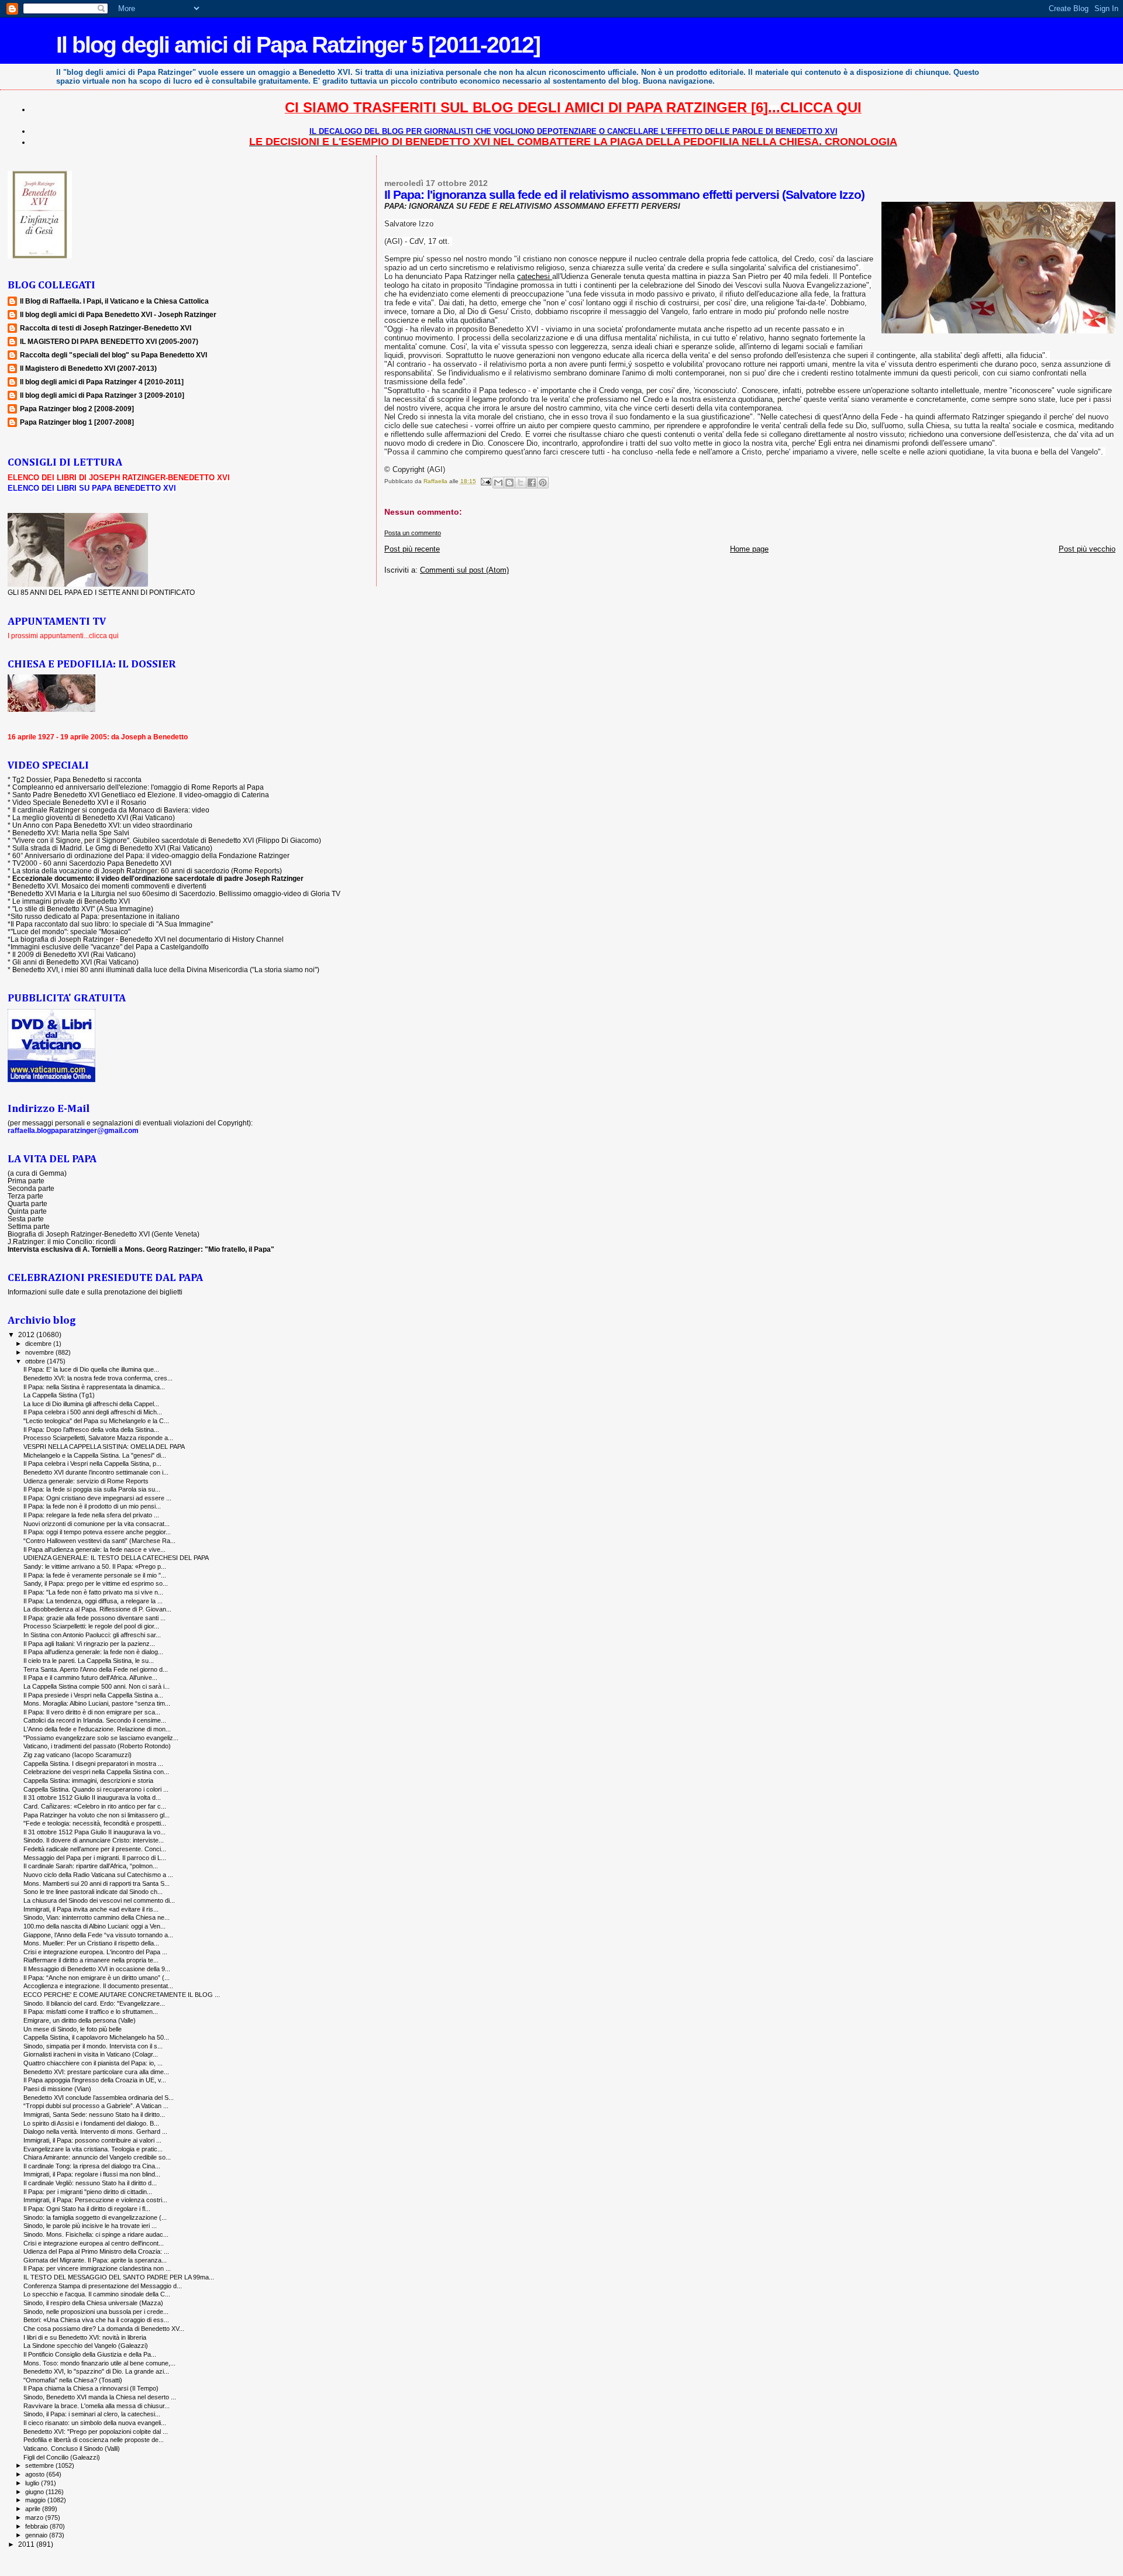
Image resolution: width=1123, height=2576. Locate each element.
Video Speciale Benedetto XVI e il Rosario (79, 802)
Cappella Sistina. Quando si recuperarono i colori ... (96, 1789)
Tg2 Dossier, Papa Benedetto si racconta (77, 779)
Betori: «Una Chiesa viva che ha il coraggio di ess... (96, 2320)
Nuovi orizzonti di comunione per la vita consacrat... (97, 1524)
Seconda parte (31, 1188)
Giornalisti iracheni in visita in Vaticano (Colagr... (91, 2054)
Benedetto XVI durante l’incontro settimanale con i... (96, 1472)
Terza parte (25, 1196)
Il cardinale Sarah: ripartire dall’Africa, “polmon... (91, 1866)
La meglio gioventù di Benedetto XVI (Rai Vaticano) (94, 817)
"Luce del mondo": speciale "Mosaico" (70, 931)
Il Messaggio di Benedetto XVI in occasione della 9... (97, 1969)
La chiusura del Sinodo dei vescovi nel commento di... (99, 1900)
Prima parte (26, 1181)
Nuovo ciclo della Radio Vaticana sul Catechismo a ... (98, 1875)
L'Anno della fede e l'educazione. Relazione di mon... (97, 1729)
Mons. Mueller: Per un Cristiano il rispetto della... (91, 1943)
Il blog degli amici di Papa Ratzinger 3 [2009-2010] (102, 395)
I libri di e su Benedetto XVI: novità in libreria (85, 2337)
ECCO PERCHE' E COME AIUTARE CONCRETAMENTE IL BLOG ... (122, 1995)
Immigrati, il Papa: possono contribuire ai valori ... (92, 2140)
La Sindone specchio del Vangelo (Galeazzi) (86, 2346)
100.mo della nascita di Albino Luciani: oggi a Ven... (94, 1926)
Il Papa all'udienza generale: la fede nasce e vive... (94, 1549)
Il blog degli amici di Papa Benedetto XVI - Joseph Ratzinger (118, 314)
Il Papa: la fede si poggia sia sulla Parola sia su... (92, 1489)
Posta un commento (413, 533)
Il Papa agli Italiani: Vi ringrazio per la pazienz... (89, 1644)
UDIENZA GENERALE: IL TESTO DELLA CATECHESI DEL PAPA (116, 1558)
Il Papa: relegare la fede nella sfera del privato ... (91, 1515)
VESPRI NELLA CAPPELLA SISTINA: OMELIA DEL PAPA (104, 1447)
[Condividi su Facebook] (532, 483)
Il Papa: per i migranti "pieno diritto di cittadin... (88, 2192)
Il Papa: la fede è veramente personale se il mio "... (95, 1575)
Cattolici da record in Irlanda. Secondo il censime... (95, 1720)
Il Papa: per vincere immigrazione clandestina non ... (97, 2268)
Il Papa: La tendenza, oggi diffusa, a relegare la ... (93, 1601)
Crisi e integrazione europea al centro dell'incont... (94, 2243)
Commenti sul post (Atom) (464, 570)
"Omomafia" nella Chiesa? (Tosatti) (73, 2380)
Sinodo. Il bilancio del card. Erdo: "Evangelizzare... (94, 2003)
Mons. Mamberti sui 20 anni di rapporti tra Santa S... (97, 1883)
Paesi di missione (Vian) (57, 2089)
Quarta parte (27, 1203)
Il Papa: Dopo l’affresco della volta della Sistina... (91, 1430)
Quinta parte (27, 1211)
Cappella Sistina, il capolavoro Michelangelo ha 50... (96, 2037)
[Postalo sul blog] (509, 483)
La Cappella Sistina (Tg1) (59, 1395)
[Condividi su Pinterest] (543, 483)
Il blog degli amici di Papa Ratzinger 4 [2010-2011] (102, 382)
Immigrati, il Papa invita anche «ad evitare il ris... (91, 1909)
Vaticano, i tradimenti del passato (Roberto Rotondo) (97, 1746)
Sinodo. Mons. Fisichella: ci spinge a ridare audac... (96, 2234)
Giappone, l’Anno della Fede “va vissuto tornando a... (98, 1935)
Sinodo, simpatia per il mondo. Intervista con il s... (93, 2046)
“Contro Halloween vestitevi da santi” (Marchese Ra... (99, 1541)
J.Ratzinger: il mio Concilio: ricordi (62, 1241)
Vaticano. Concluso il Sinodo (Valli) (72, 2448)
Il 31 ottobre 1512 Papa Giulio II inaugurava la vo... (94, 1832)
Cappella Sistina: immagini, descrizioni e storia (88, 1781)
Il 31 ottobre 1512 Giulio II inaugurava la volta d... (92, 1797)
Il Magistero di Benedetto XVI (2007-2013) (88, 368)
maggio (36, 2500)
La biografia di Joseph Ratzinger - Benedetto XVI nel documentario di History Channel (147, 939)
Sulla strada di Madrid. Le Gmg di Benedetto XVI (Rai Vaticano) (112, 848)
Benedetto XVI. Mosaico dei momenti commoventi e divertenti (109, 886)
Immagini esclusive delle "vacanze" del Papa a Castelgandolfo (110, 947)
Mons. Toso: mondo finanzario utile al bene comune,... (99, 2363)
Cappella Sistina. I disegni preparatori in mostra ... (93, 1764)
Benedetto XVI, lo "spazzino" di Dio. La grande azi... (96, 2371)
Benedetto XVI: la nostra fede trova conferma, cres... (98, 1378)
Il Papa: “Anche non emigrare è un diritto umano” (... (97, 1978)
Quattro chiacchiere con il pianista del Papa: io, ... (93, 2063)
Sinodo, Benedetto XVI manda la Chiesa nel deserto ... (100, 2397)
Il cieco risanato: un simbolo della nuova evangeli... (95, 2423)
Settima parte (29, 1226)
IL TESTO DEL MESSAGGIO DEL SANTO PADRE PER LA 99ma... (119, 2277)
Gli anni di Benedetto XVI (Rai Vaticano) (75, 962)
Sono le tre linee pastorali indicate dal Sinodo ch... (93, 1892)
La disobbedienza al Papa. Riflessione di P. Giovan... (97, 1609)
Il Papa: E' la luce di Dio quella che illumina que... (91, 1369)
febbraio (37, 2526)
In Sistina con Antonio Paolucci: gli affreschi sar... (92, 1635)
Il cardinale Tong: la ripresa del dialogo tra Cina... (92, 2166)
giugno (35, 2492)
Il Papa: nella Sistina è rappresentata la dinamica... (94, 1387)
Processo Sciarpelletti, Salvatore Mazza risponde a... (98, 1438)
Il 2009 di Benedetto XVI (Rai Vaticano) (74, 954)
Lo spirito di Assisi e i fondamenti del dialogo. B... (91, 2123)
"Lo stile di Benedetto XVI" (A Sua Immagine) (83, 909)
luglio (33, 2483)
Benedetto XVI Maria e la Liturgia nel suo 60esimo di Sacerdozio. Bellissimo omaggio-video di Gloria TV (175, 893)
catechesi (535, 276)
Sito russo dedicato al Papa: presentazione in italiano (95, 916)
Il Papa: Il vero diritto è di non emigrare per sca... (92, 1712)
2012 (27, 1335)
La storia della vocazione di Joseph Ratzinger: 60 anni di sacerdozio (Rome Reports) (147, 871)
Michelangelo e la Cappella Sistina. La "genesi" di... (95, 1455)
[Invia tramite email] (498, 483)
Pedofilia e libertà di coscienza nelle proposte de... (94, 2440)
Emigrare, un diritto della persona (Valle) (80, 2020)
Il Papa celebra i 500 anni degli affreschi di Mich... (93, 1412)
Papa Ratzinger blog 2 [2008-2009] (77, 409)
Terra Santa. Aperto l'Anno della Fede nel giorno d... (96, 1669)
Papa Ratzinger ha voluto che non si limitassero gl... (97, 1815)
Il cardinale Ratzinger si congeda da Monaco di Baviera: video (111, 810)
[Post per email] (485, 481)
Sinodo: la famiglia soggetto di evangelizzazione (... (95, 2217)
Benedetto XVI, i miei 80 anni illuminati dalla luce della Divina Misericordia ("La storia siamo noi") (166, 970)
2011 (27, 2544)
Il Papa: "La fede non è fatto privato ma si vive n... (93, 1592)
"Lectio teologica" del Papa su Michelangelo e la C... (96, 1421)
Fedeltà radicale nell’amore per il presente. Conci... (95, 1849)
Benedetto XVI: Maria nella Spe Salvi (71, 833)
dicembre (39, 1344)
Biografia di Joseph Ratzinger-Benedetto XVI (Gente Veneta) (104, 1234)
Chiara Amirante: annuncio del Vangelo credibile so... (97, 2157)
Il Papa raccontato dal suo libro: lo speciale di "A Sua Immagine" (112, 924)
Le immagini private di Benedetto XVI (71, 901)
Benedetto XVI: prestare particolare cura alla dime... (96, 2072)
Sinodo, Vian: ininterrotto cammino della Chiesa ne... (97, 1917)
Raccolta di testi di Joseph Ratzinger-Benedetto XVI (106, 328)
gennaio (37, 2535)
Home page (749, 549)
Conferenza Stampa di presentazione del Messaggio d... (103, 2286)
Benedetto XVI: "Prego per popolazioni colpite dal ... (96, 2432)
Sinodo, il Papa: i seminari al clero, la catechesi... (92, 2414)
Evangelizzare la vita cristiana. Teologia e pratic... (93, 2149)
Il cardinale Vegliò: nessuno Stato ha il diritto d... (90, 2183)
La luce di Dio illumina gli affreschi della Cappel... (91, 1404)
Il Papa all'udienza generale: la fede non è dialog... (93, 1652)
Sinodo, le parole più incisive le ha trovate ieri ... (90, 2226)
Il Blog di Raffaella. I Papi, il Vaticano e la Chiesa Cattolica (114, 301)
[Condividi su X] (521, 483)
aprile (34, 2509)
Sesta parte (26, 1219)
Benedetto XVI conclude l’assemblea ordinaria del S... (99, 2098)
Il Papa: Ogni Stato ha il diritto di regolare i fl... (87, 2209)
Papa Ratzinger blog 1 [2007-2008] (77, 422)
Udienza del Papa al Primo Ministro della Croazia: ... (96, 2251)
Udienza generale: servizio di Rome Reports (86, 1481)
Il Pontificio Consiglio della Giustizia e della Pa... (90, 2354)
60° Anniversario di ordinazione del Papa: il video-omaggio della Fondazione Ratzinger (151, 855)
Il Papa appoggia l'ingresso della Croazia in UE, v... (95, 2080)
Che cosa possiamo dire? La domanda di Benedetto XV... (104, 2329)
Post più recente (412, 549)
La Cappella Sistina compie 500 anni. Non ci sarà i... (97, 1686)
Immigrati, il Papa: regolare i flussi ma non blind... (92, 2174)
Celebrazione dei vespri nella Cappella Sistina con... (96, 1772)
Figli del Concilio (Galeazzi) (62, 2457)
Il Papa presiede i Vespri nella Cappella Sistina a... (93, 1695)
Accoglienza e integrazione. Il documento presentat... (98, 1986)
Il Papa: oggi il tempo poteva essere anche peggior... (97, 1532)
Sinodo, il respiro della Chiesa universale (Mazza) (93, 2303)
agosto (36, 2474)
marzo (35, 2518)
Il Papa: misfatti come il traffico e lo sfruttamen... (91, 2012)
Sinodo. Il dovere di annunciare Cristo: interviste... (94, 1840)
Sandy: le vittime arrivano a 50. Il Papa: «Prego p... (95, 1566)
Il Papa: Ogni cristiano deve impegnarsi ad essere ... (97, 1498)
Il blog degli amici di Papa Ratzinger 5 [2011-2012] (298, 45)
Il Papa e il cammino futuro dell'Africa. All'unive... (90, 1678)
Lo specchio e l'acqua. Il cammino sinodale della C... (97, 2294)
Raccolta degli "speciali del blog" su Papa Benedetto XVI (113, 355)
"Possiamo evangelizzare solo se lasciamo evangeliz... (101, 1738)
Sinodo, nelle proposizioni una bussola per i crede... (96, 2312)
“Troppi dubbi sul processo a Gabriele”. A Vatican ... (96, 2106)
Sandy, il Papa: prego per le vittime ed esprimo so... (96, 1583)
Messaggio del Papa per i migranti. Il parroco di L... (95, 1858)
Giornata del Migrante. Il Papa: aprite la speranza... (95, 2260)
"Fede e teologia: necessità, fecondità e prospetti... (95, 1823)
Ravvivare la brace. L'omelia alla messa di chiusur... (97, 2406)
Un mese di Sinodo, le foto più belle (73, 2029)
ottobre (36, 1361)
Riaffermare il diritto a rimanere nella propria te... (91, 1960)
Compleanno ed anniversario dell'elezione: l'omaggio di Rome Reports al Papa (138, 787)
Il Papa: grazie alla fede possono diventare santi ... (94, 1618)
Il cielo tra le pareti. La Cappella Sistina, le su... (89, 1661)
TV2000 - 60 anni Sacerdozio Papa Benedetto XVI (92, 863)
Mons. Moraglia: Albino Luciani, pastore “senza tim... (97, 1703)
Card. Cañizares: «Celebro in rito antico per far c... (95, 1806)
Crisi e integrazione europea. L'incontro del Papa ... (95, 1952)
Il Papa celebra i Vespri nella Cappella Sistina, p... (92, 1463)
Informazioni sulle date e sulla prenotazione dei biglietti (95, 1292)
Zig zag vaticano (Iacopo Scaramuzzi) (77, 1755)
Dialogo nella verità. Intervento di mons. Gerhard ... (95, 2131)
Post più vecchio (1087, 549)
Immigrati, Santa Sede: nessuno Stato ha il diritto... (94, 2114)
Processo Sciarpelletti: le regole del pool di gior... (91, 1626)
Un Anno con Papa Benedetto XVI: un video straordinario (102, 825)
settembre (40, 2465)
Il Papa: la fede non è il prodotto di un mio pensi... (92, 1506)
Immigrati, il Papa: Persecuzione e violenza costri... (95, 2200)
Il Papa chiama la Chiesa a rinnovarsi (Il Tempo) (91, 2388)
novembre (40, 1352)
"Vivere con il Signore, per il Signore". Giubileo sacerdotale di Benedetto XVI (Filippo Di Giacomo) (167, 840)
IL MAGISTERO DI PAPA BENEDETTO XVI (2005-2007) (109, 341)
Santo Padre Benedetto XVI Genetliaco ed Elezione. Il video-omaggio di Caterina (141, 795)
